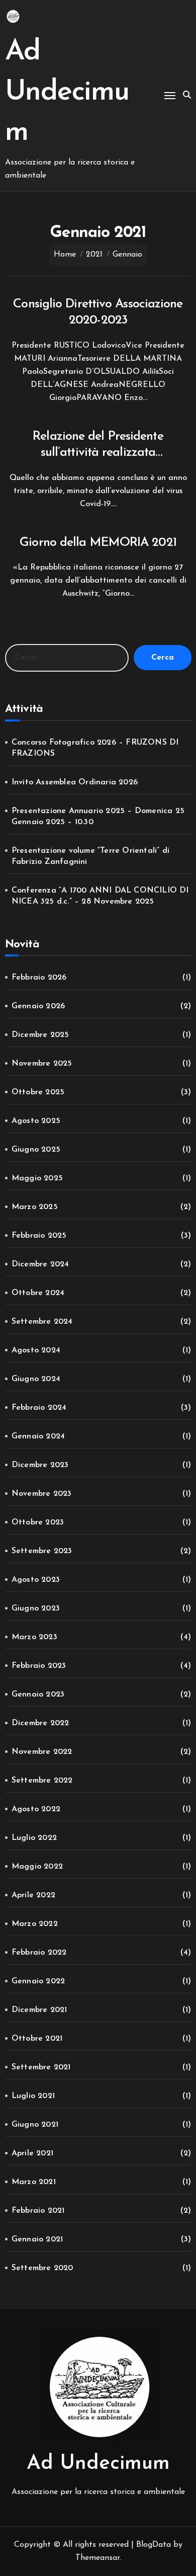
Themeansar (97, 2558)
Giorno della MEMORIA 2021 (98, 543)
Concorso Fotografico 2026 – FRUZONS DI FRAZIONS (95, 748)
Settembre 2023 (42, 1551)
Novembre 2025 (42, 1064)
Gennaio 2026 (38, 1006)
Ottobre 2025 (38, 1092)
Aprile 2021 (32, 2153)
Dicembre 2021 (39, 2010)
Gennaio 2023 (38, 1695)
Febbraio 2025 (39, 1236)
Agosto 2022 (36, 1809)
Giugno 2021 (35, 2125)
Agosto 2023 (36, 1580)
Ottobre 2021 (37, 2039)
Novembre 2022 (42, 1752)
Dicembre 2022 (40, 1723)
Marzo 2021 (34, 2182)
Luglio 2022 (34, 1838)
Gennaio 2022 (38, 1981)
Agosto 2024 (36, 1350)
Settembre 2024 (42, 1322)
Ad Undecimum (67, 92)
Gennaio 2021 (37, 2239)
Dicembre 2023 (40, 1465)
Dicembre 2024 (40, 1264)
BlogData (154, 2545)
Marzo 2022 (35, 1924)
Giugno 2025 (36, 1150)
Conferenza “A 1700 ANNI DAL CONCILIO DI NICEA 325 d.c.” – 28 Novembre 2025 (100, 896)
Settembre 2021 (41, 2067)
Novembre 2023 (42, 1494)
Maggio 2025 (37, 1178)
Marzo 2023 (34, 1637)
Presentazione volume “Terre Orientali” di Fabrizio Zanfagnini (90, 856)
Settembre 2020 (42, 2268)
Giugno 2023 (36, 1608)
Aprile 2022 (33, 1895)
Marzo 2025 (35, 1207)
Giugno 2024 (36, 1379)
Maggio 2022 (37, 1867)
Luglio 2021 (33, 2096)
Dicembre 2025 (40, 1035)
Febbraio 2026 (39, 978)
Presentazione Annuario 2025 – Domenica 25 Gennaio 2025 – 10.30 (98, 817)
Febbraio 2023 (39, 1666)
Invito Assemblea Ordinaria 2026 (75, 782)
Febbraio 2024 (39, 1408)
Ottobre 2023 (38, 1522)
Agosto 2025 (36, 1121)
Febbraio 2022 (39, 1953)
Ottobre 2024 (38, 1293)
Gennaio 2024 (38, 1436)
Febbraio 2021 (38, 2211)
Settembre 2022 (42, 1781)
